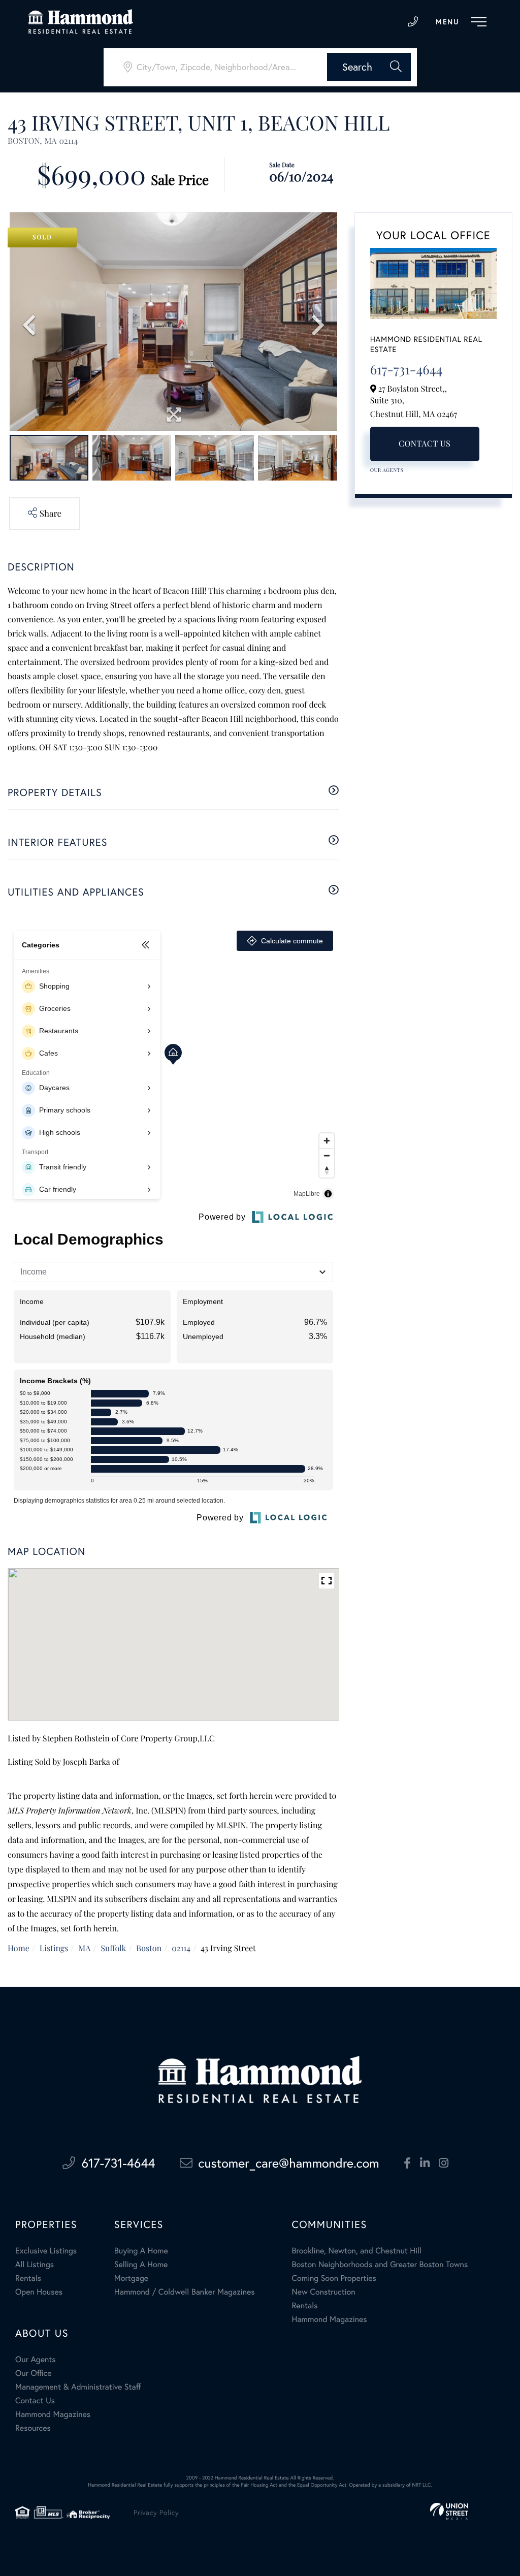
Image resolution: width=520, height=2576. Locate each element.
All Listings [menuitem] (35, 2264)
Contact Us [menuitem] (35, 2400)
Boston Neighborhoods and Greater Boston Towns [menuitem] (380, 2264)
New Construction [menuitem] (323, 2292)
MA (84, 1948)
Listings (54, 1948)
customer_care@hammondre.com (289, 2163)
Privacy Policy (156, 2512)
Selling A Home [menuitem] (141, 2264)
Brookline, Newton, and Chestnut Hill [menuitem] (356, 2251)
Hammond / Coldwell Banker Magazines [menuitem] (185, 2292)
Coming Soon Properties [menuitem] (334, 2278)
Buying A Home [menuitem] (141, 2251)
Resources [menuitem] (33, 2428)
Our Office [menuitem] (34, 2373)
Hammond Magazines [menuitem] (329, 2319)
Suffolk (113, 1948)
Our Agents (387, 470)
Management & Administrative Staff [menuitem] (78, 2387)
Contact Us (425, 444)
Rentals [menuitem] (28, 2278)
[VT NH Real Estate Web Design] (449, 2511)
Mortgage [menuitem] (131, 2278)
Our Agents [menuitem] (36, 2359)
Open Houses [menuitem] (39, 2292)
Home (19, 1948)
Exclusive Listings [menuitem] (46, 2251)
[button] (369, 67)
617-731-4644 (413, 22)
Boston (149, 1948)
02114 (181, 1948)
